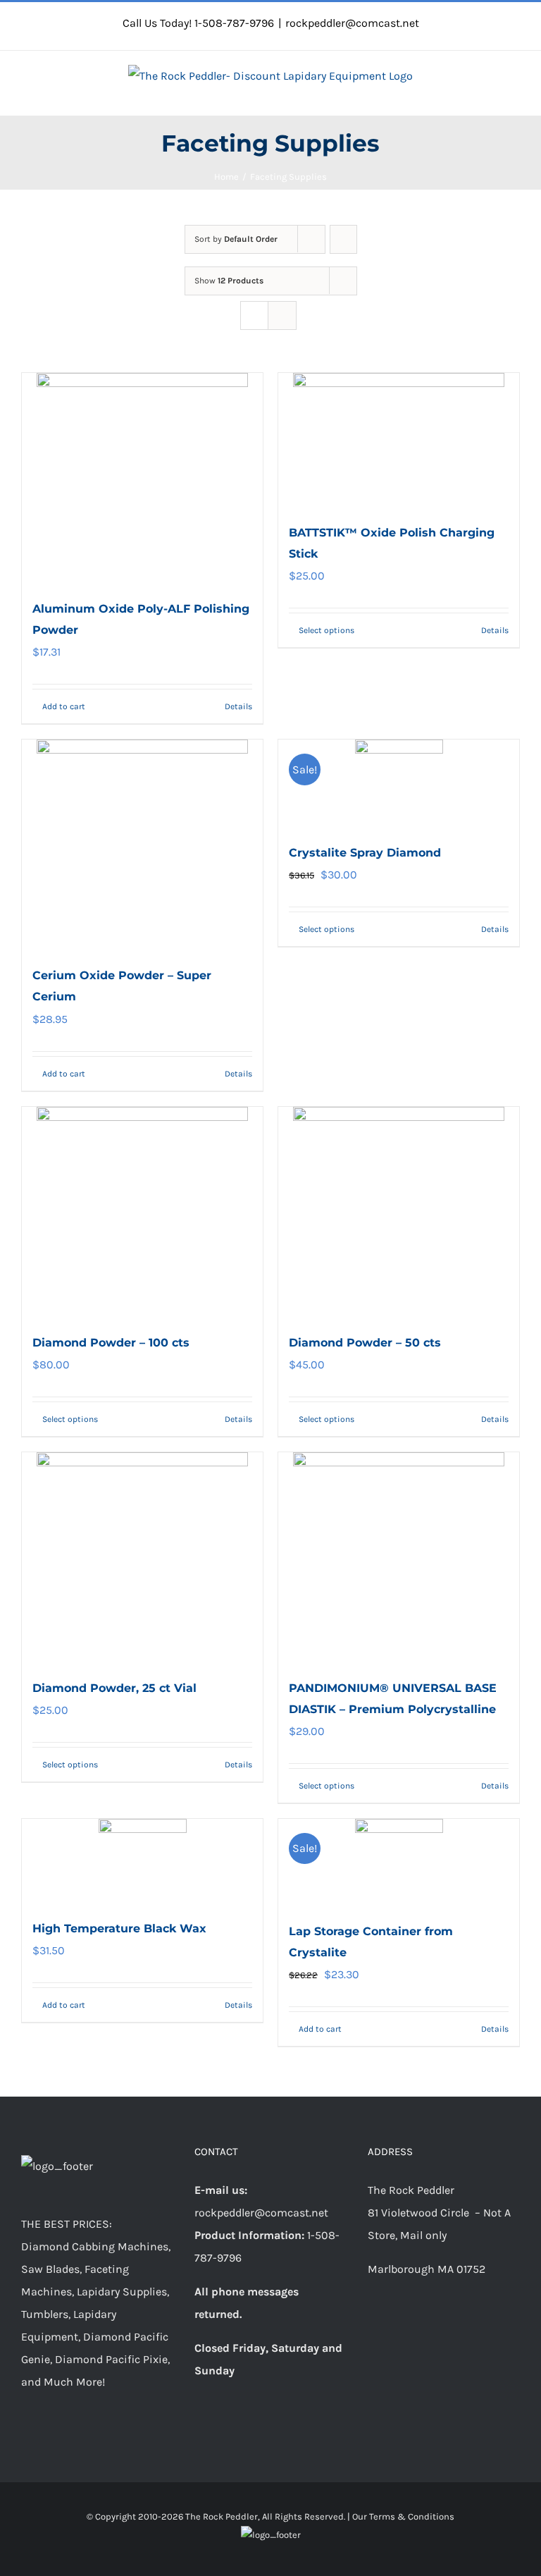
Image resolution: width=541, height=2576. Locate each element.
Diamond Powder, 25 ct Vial (114, 1688)
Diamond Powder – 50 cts (365, 1343)
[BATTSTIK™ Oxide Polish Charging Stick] (399, 441)
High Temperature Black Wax (119, 1928)
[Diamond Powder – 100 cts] (142, 1213)
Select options (327, 630)
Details (238, 706)
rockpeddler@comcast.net (352, 23)
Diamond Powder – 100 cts (111, 1343)
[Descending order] (343, 239)
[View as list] (282, 315)
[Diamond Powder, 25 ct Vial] (142, 1558)
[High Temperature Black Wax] (142, 1862)
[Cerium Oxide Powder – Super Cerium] (142, 845)
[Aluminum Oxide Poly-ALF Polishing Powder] (142, 479)
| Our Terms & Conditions (401, 2516)
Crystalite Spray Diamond (365, 853)
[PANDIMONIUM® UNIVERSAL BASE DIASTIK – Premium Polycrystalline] (399, 1558)
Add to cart (64, 706)
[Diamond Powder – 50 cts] (399, 1213)
